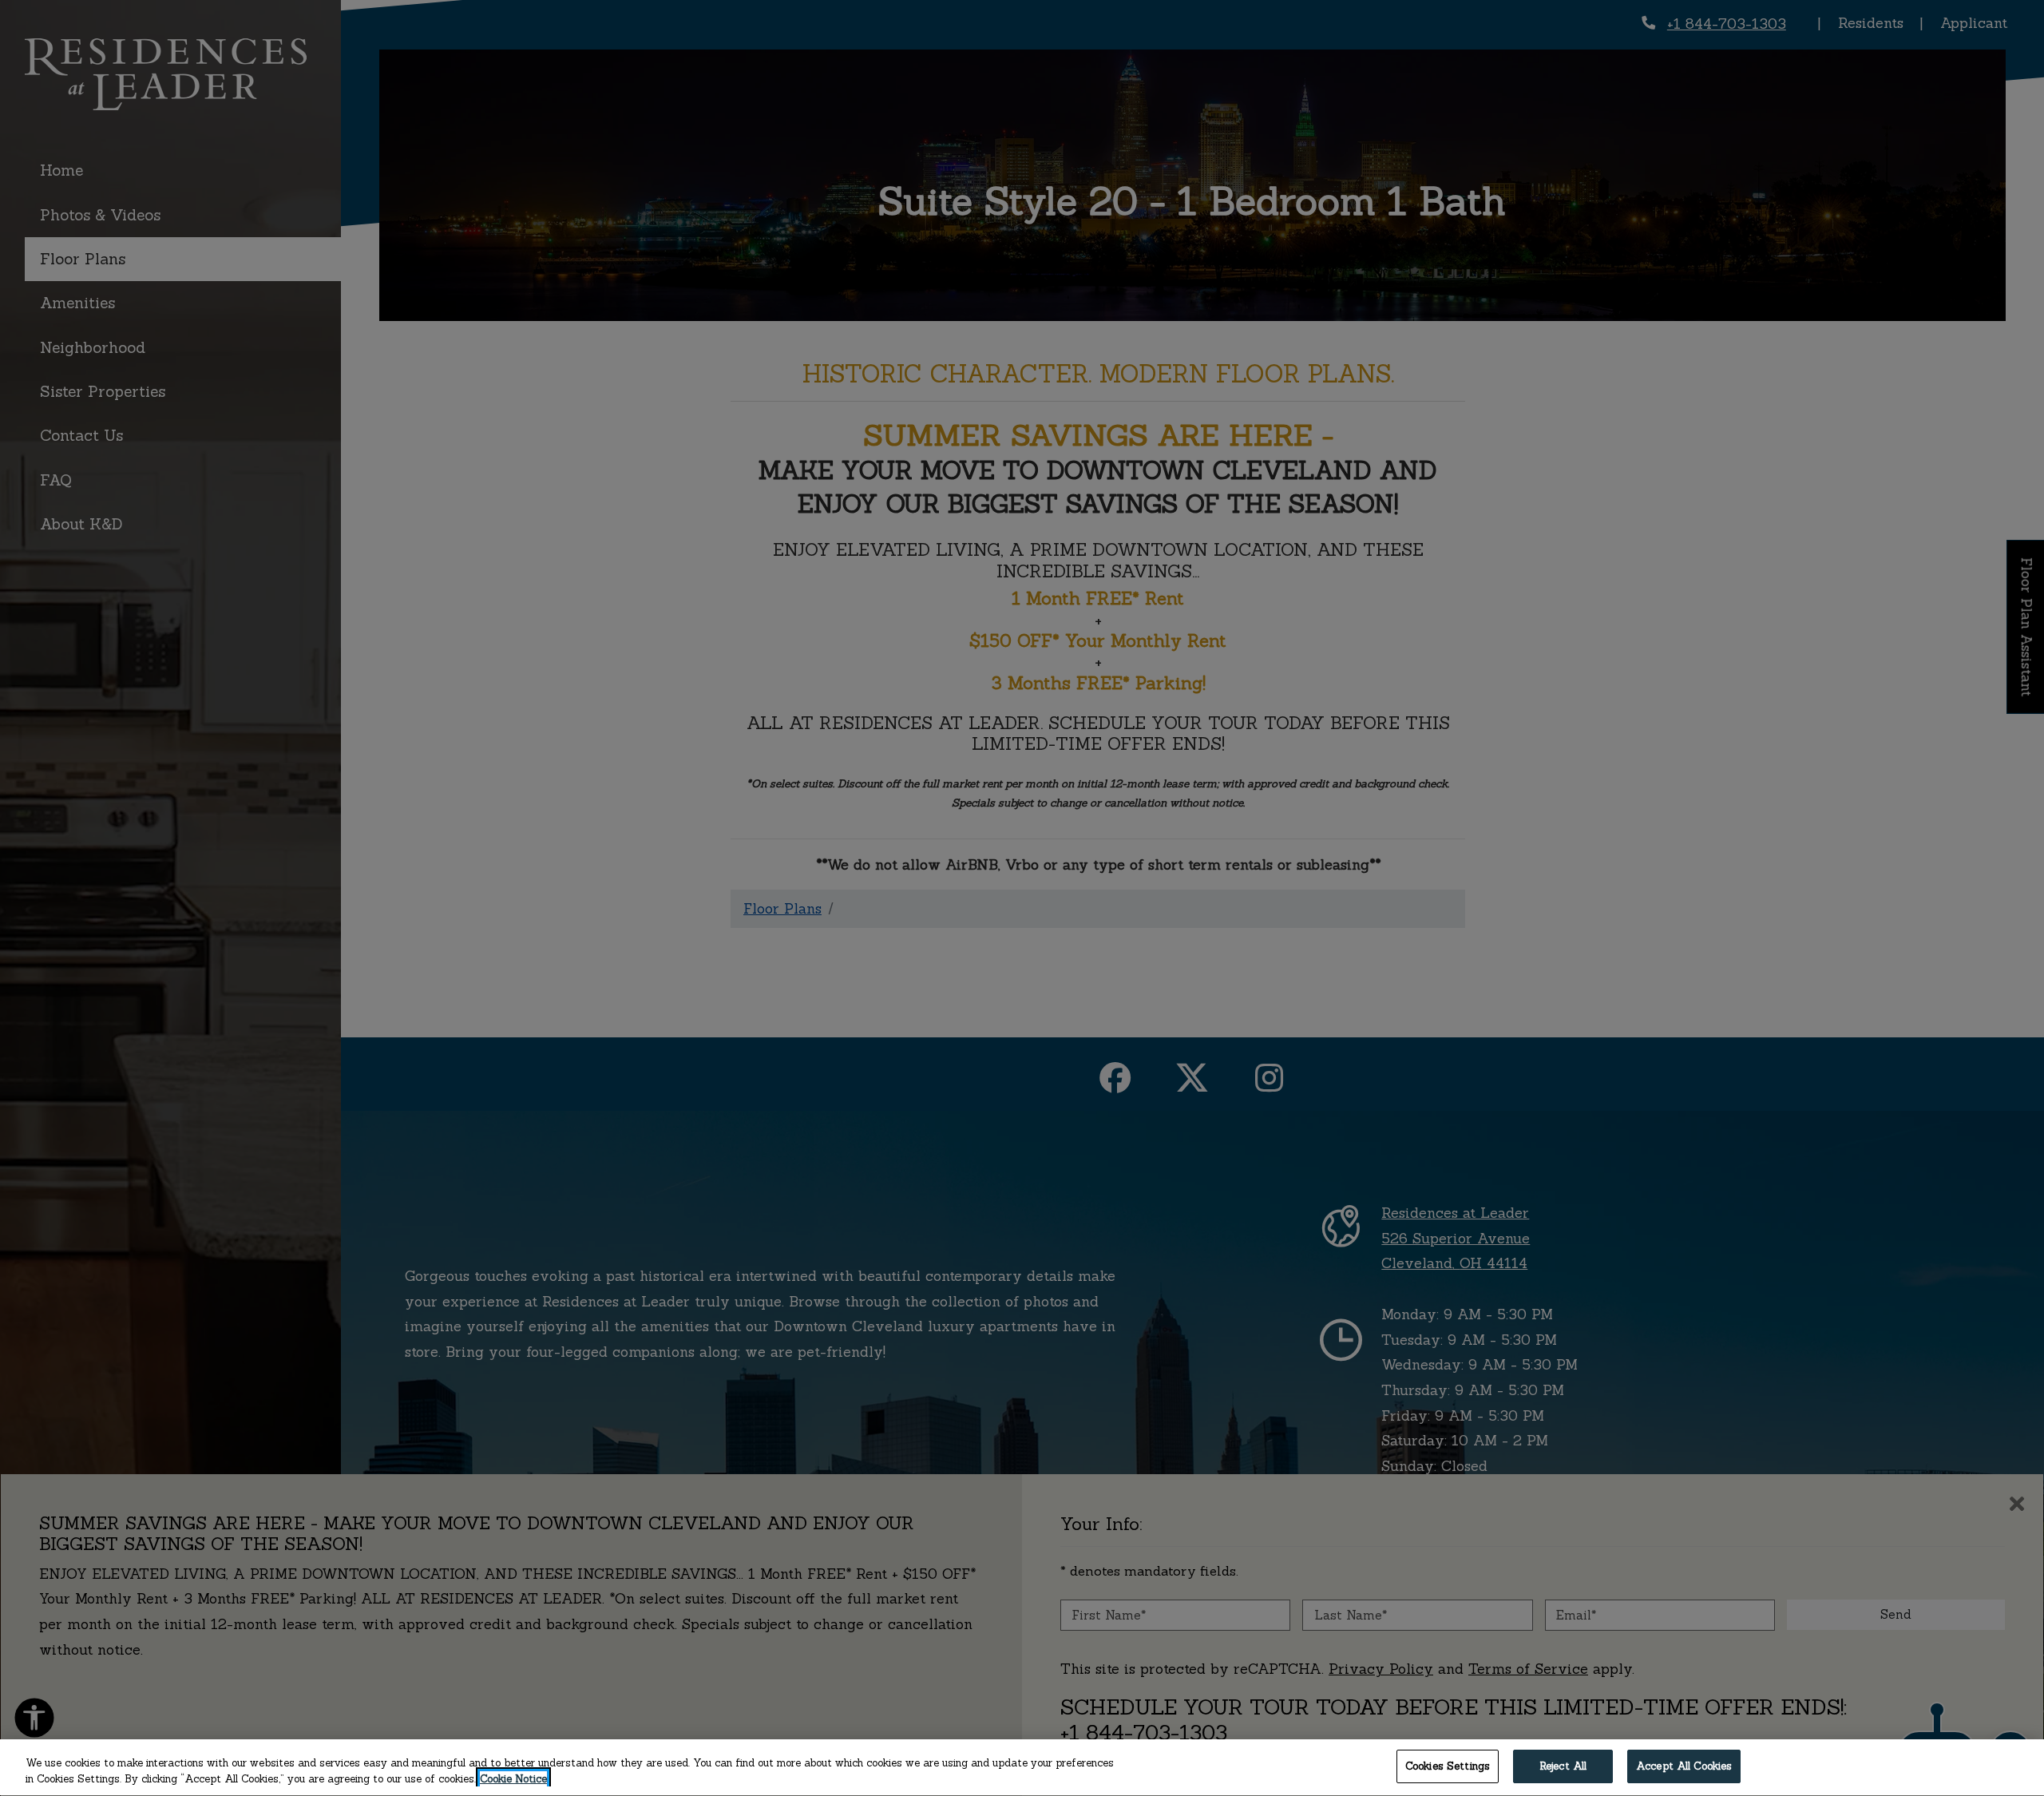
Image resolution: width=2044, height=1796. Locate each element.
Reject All (1563, 1766)
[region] (1022, 1768)
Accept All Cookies (1684, 1766)
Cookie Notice (513, 1779)
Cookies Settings (1448, 1766)
